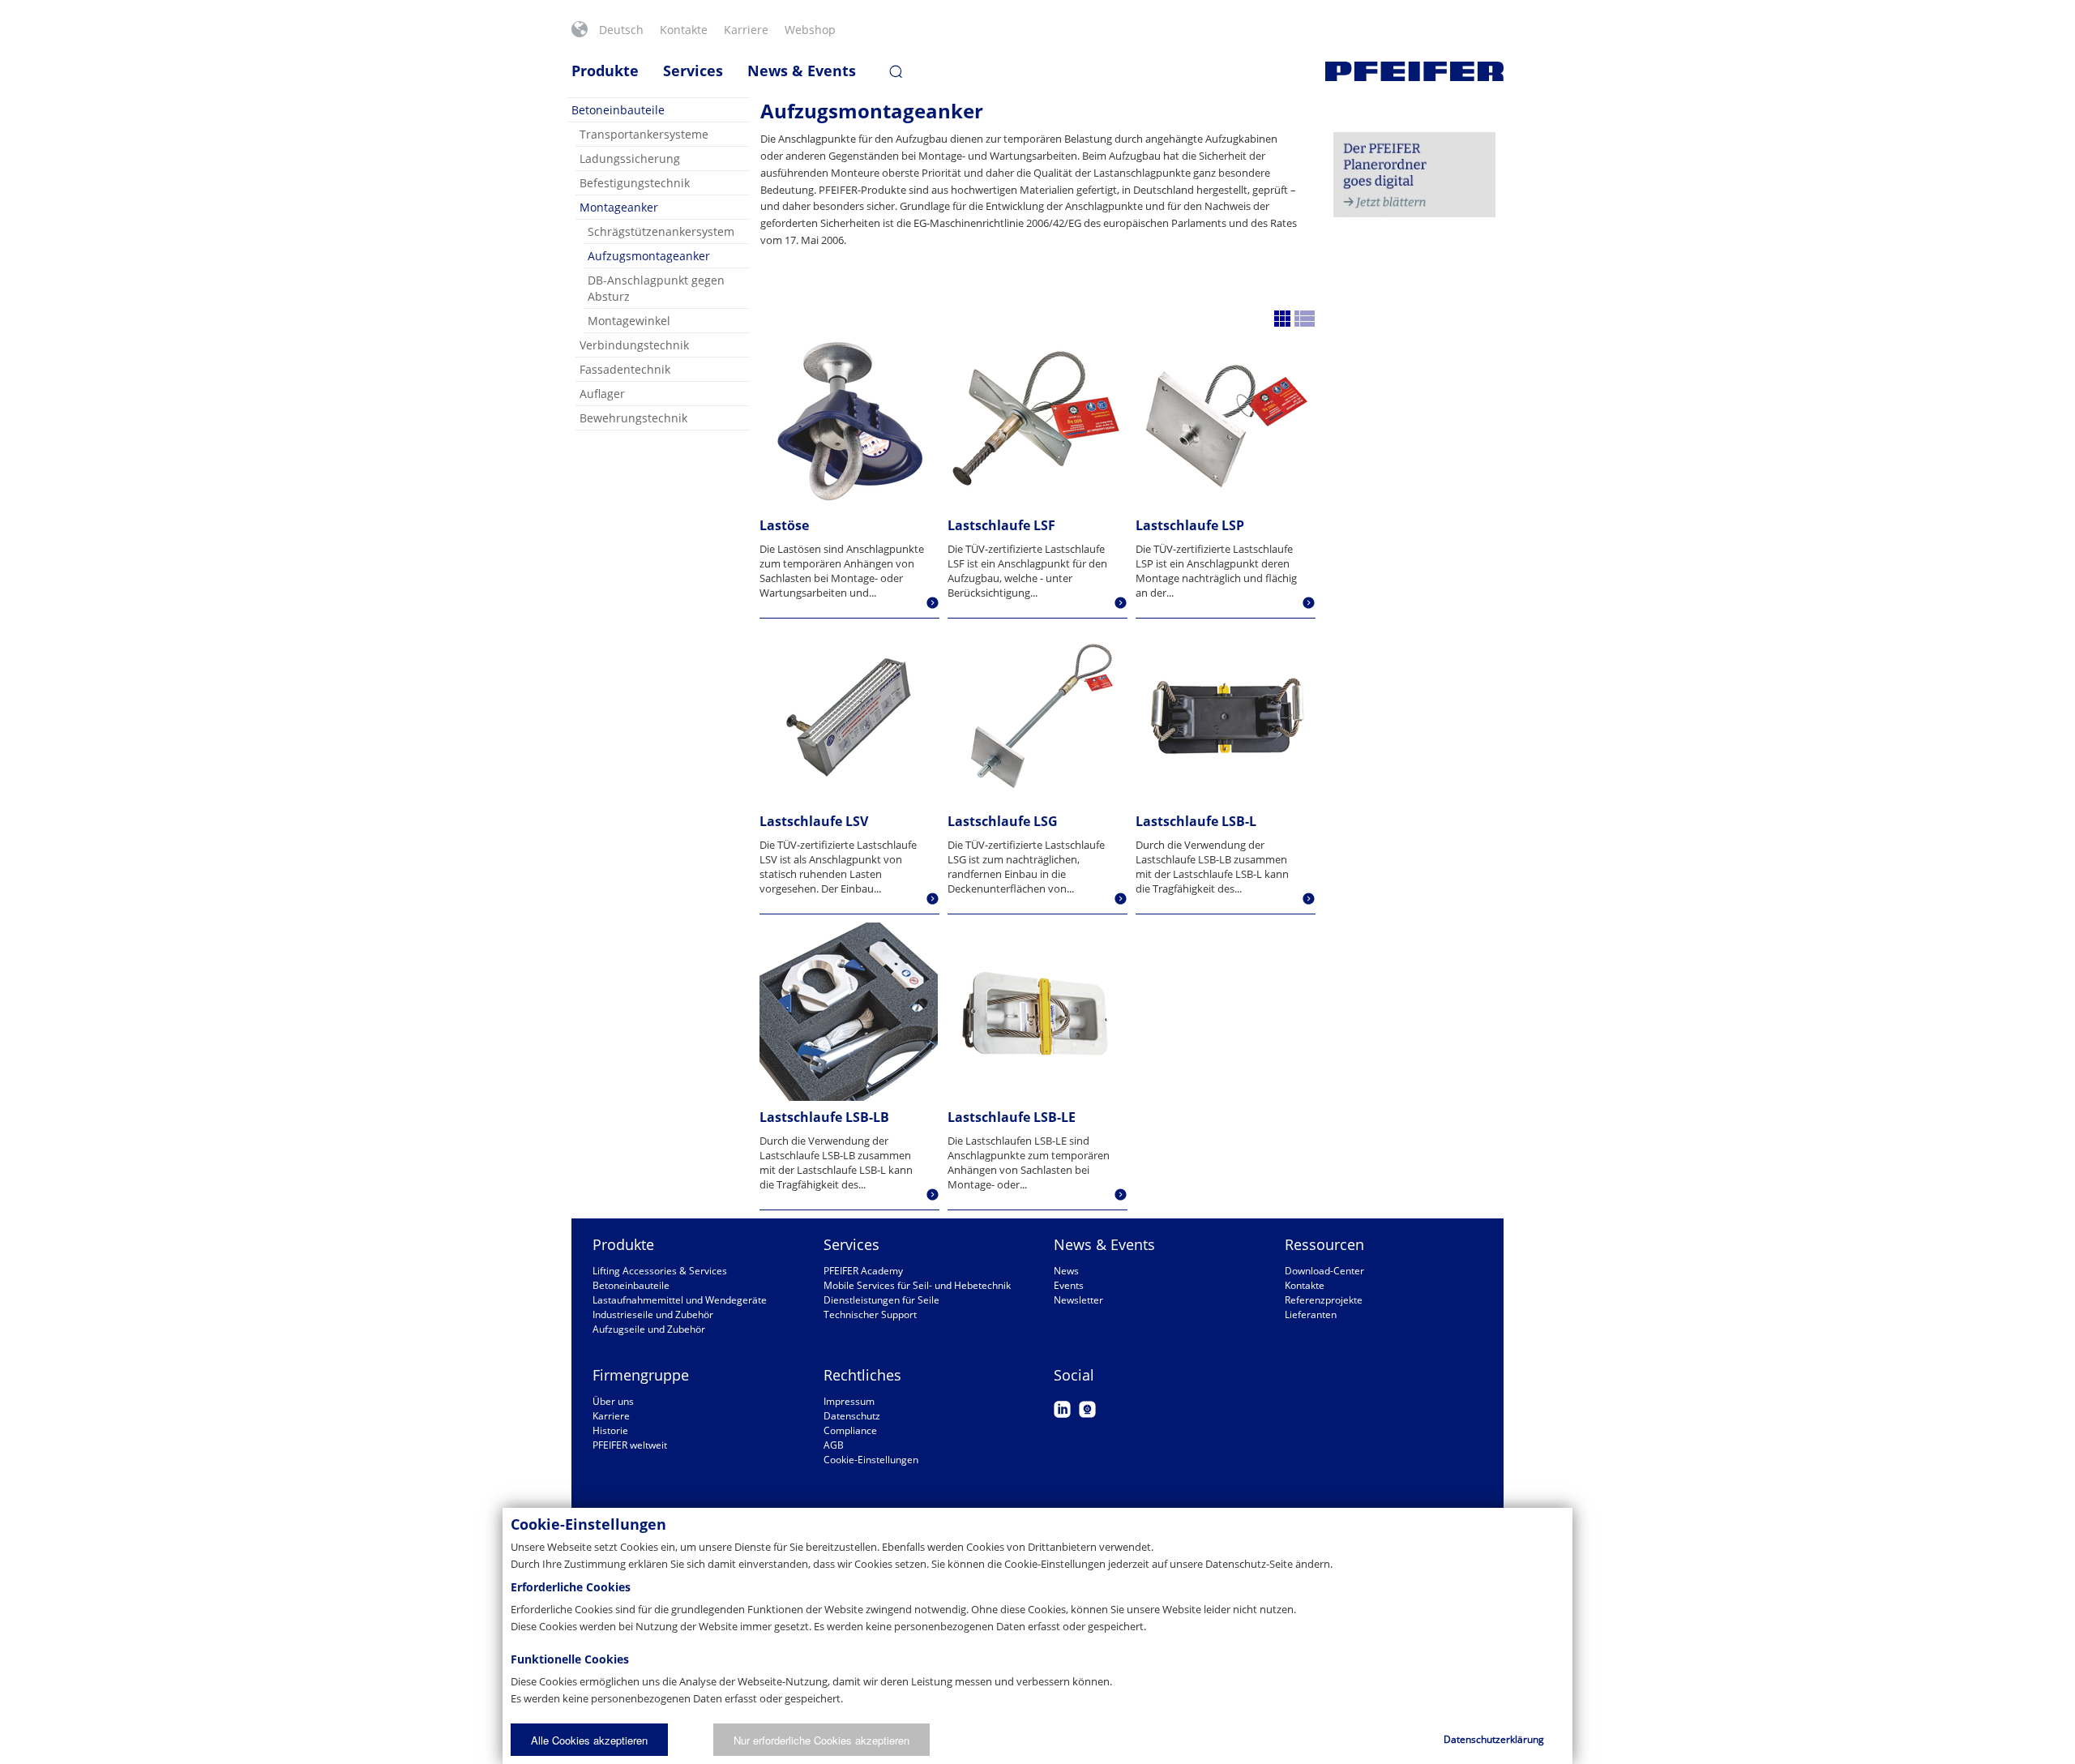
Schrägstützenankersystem (661, 231)
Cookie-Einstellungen (871, 1460)
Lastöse (784, 525)
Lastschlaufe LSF (1001, 525)
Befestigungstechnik (635, 183)
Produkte (605, 71)
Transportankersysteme (644, 134)
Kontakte (684, 30)
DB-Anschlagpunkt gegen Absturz (656, 288)
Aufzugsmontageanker (649, 256)
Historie (610, 1430)
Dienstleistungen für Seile (881, 1300)
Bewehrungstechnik (633, 418)
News (1066, 1271)
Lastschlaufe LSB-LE (1012, 1117)
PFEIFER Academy (863, 1271)
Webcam (1087, 1409)
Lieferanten (1311, 1314)
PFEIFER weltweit (630, 1445)
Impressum (849, 1401)
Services (693, 71)
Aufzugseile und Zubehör (649, 1329)
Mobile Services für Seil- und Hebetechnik (917, 1285)
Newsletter (1078, 1300)
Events (1069, 1285)
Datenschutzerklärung (1494, 1739)
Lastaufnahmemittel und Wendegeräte (680, 1300)
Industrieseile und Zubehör (653, 1314)
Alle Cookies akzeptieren (589, 1740)
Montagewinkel (629, 321)
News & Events (802, 71)
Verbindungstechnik (634, 345)
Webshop (810, 30)
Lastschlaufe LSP (1190, 525)
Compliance (850, 1430)
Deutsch (621, 30)
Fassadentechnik (625, 369)
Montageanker (619, 207)
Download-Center (1324, 1271)
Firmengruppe (641, 1375)
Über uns (613, 1401)
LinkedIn (1062, 1409)
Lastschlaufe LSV (814, 821)
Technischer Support (870, 1314)
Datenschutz (852, 1416)
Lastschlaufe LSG (1003, 821)
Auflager (602, 394)
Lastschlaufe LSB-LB (824, 1117)
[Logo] (1414, 71)
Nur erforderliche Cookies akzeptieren (821, 1740)
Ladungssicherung (630, 158)
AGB (834, 1445)
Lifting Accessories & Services (660, 1271)
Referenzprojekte (1324, 1300)
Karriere (746, 30)
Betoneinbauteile (618, 110)
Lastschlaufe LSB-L (1196, 821)
